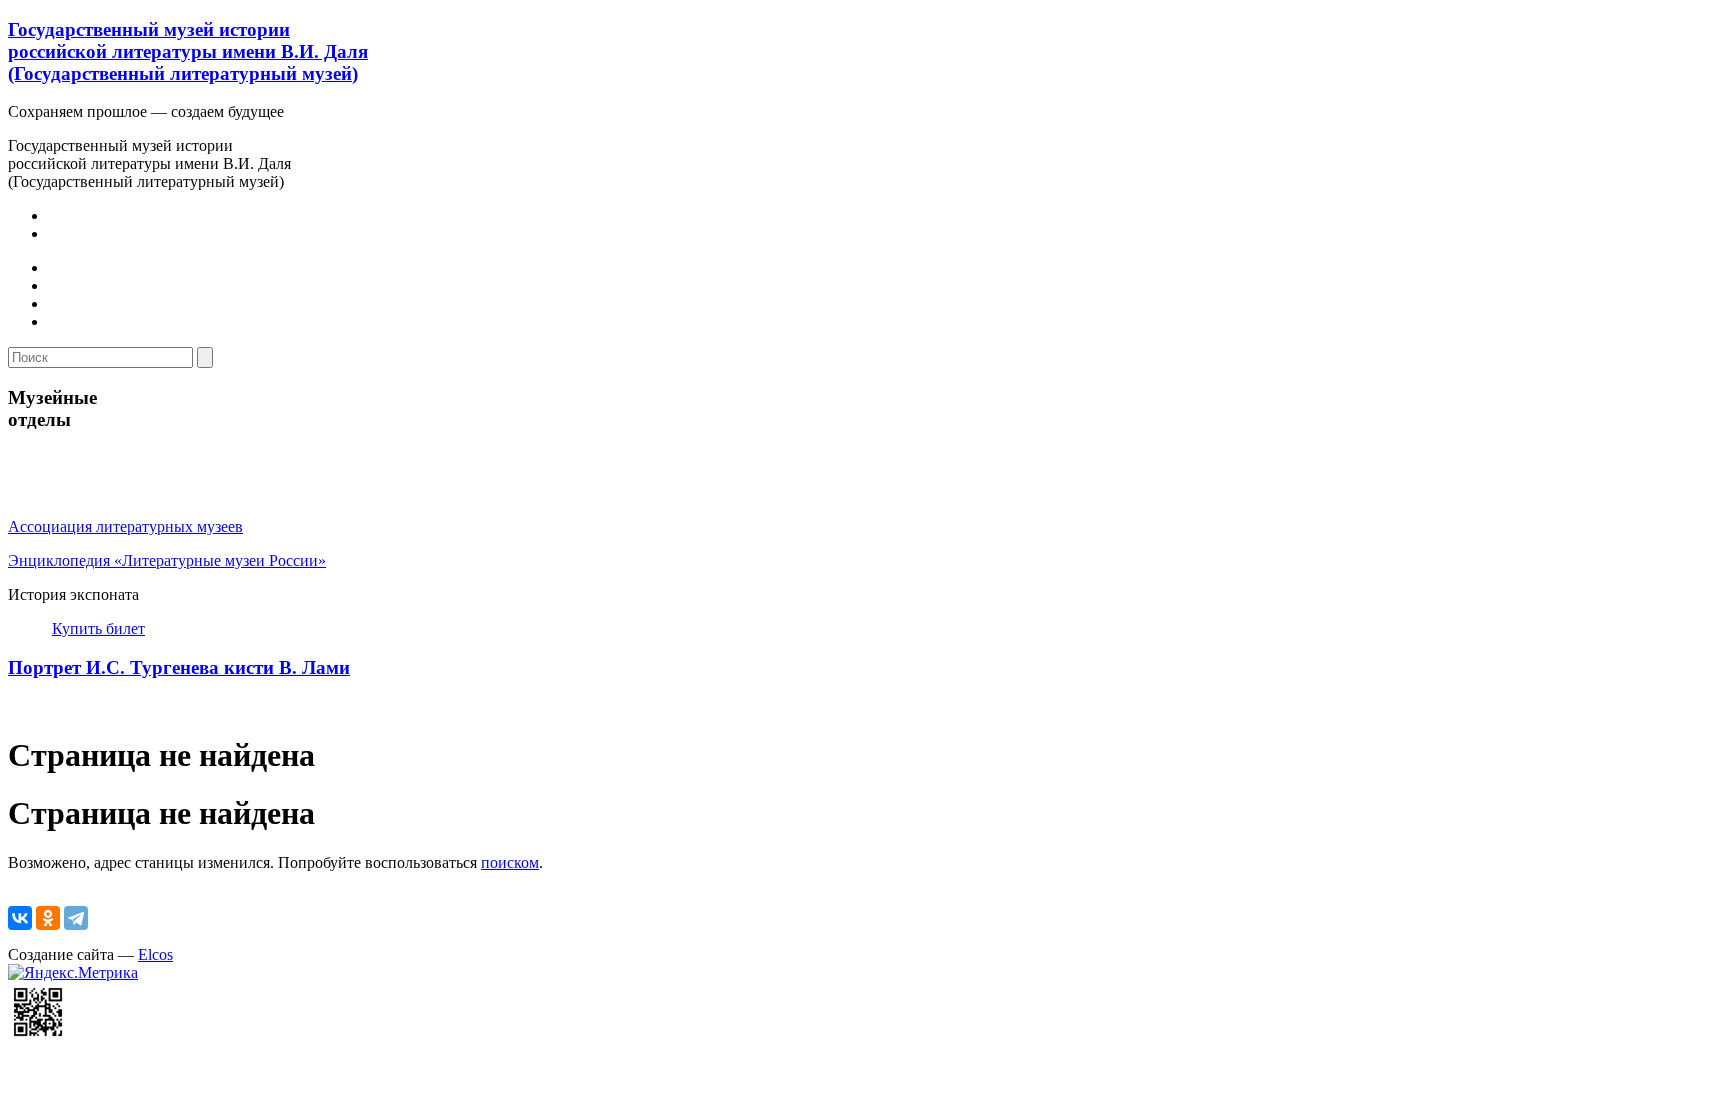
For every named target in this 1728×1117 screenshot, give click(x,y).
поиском (510, 862)
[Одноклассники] (48, 918)
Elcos (155, 954)
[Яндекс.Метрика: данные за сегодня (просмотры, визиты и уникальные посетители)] (73, 973)
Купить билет (98, 628)
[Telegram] (76, 918)
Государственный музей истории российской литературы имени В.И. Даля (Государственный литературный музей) (188, 51)
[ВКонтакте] (20, 918)
